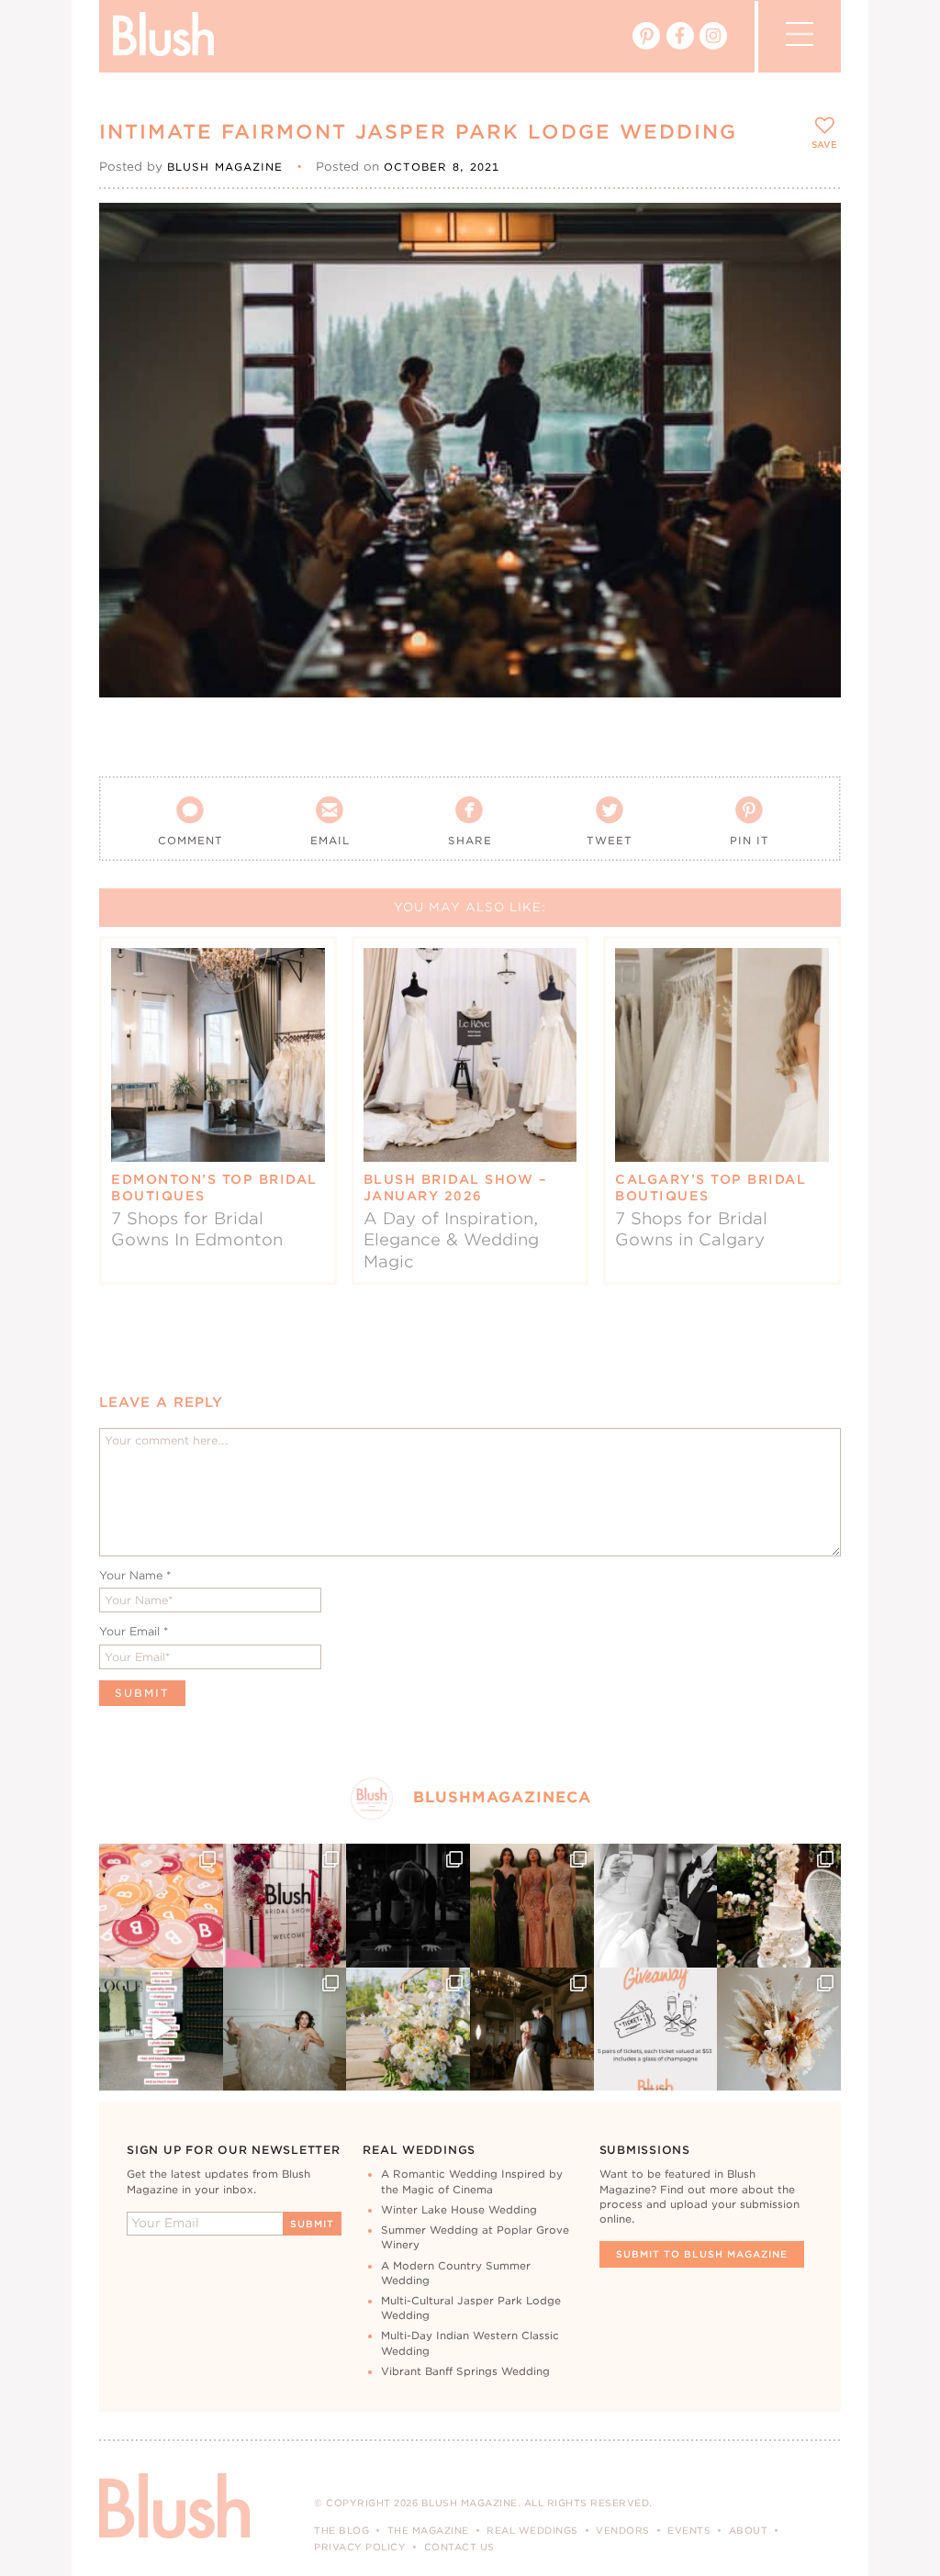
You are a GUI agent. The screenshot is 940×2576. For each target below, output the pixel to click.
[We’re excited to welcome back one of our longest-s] (532, 2030)
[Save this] (811, 232)
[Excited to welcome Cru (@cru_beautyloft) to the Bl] (285, 2030)
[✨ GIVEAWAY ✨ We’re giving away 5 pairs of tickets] (656, 2030)
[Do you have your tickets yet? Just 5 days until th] (656, 1906)
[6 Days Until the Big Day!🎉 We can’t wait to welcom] (161, 2030)
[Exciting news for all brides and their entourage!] (532, 1906)
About (749, 2530)
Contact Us (459, 2547)
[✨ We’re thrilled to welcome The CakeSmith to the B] (779, 1906)
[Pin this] (811, 273)
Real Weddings (532, 2530)
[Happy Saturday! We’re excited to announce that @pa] (779, 2030)
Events (689, 2530)
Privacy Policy (360, 2547)
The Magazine (428, 2530)
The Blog (341, 2530)
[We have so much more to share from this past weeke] (161, 1906)
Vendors (623, 2530)
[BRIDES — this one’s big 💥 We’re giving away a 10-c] (408, 1906)
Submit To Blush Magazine (702, 2254)
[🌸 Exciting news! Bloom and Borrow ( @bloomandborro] (408, 2030)
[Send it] (811, 316)
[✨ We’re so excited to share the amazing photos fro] (285, 1906)
